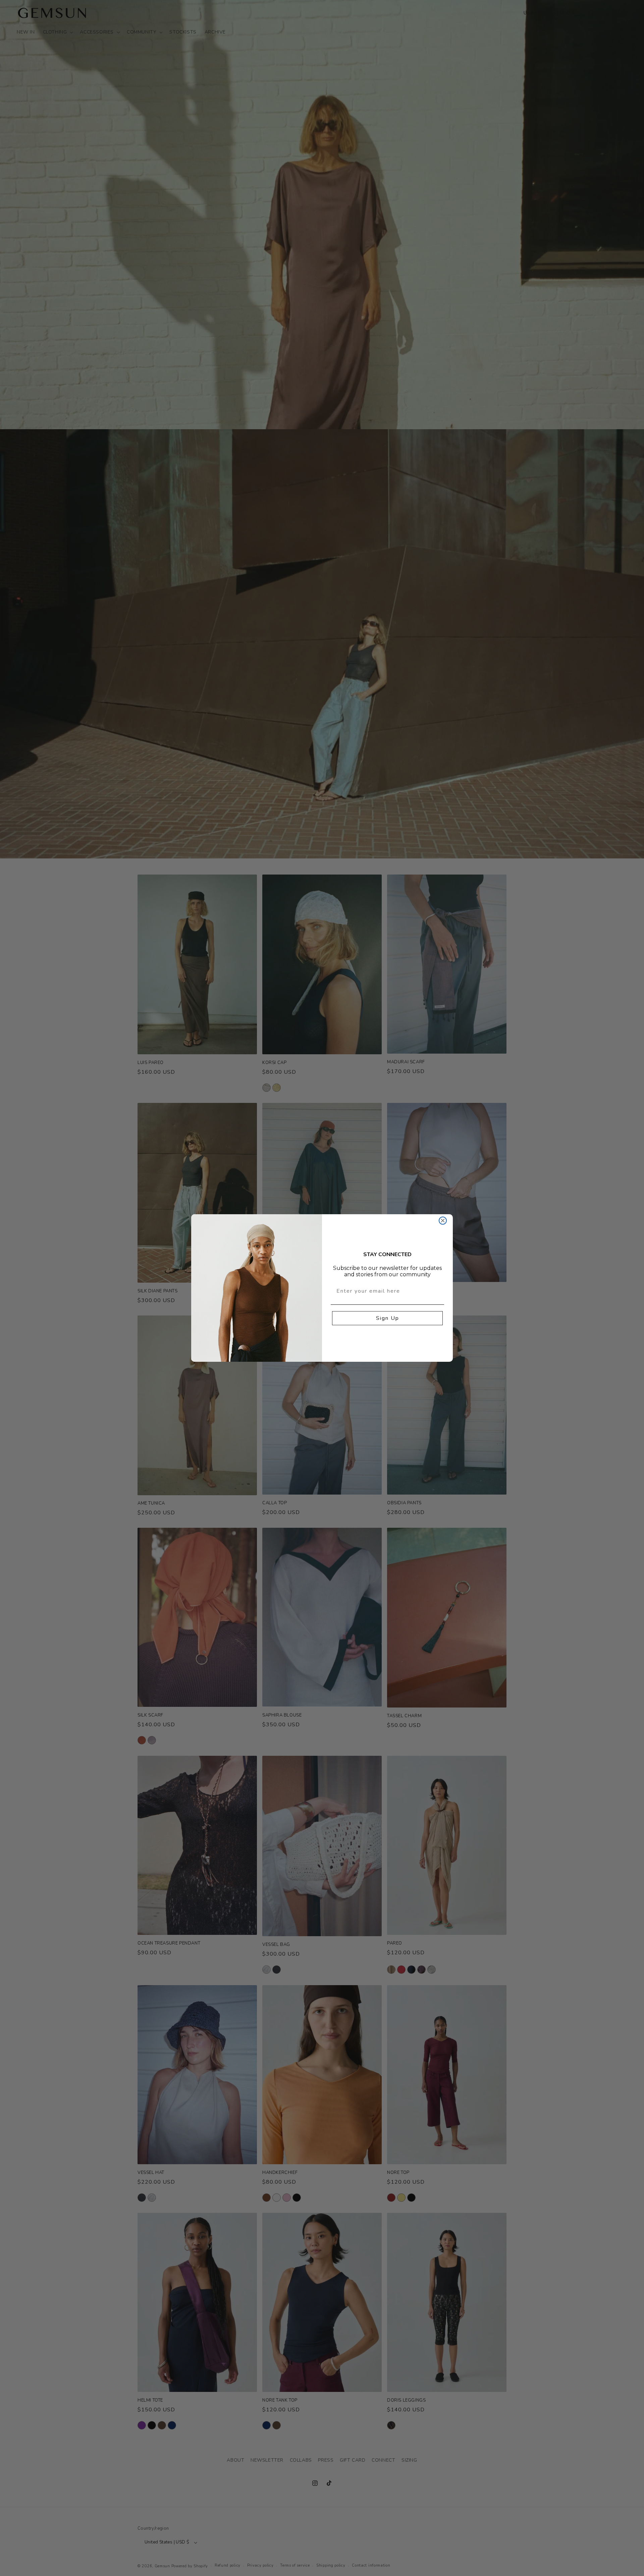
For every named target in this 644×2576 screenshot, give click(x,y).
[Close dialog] (443, 1221)
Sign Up (388, 1318)
